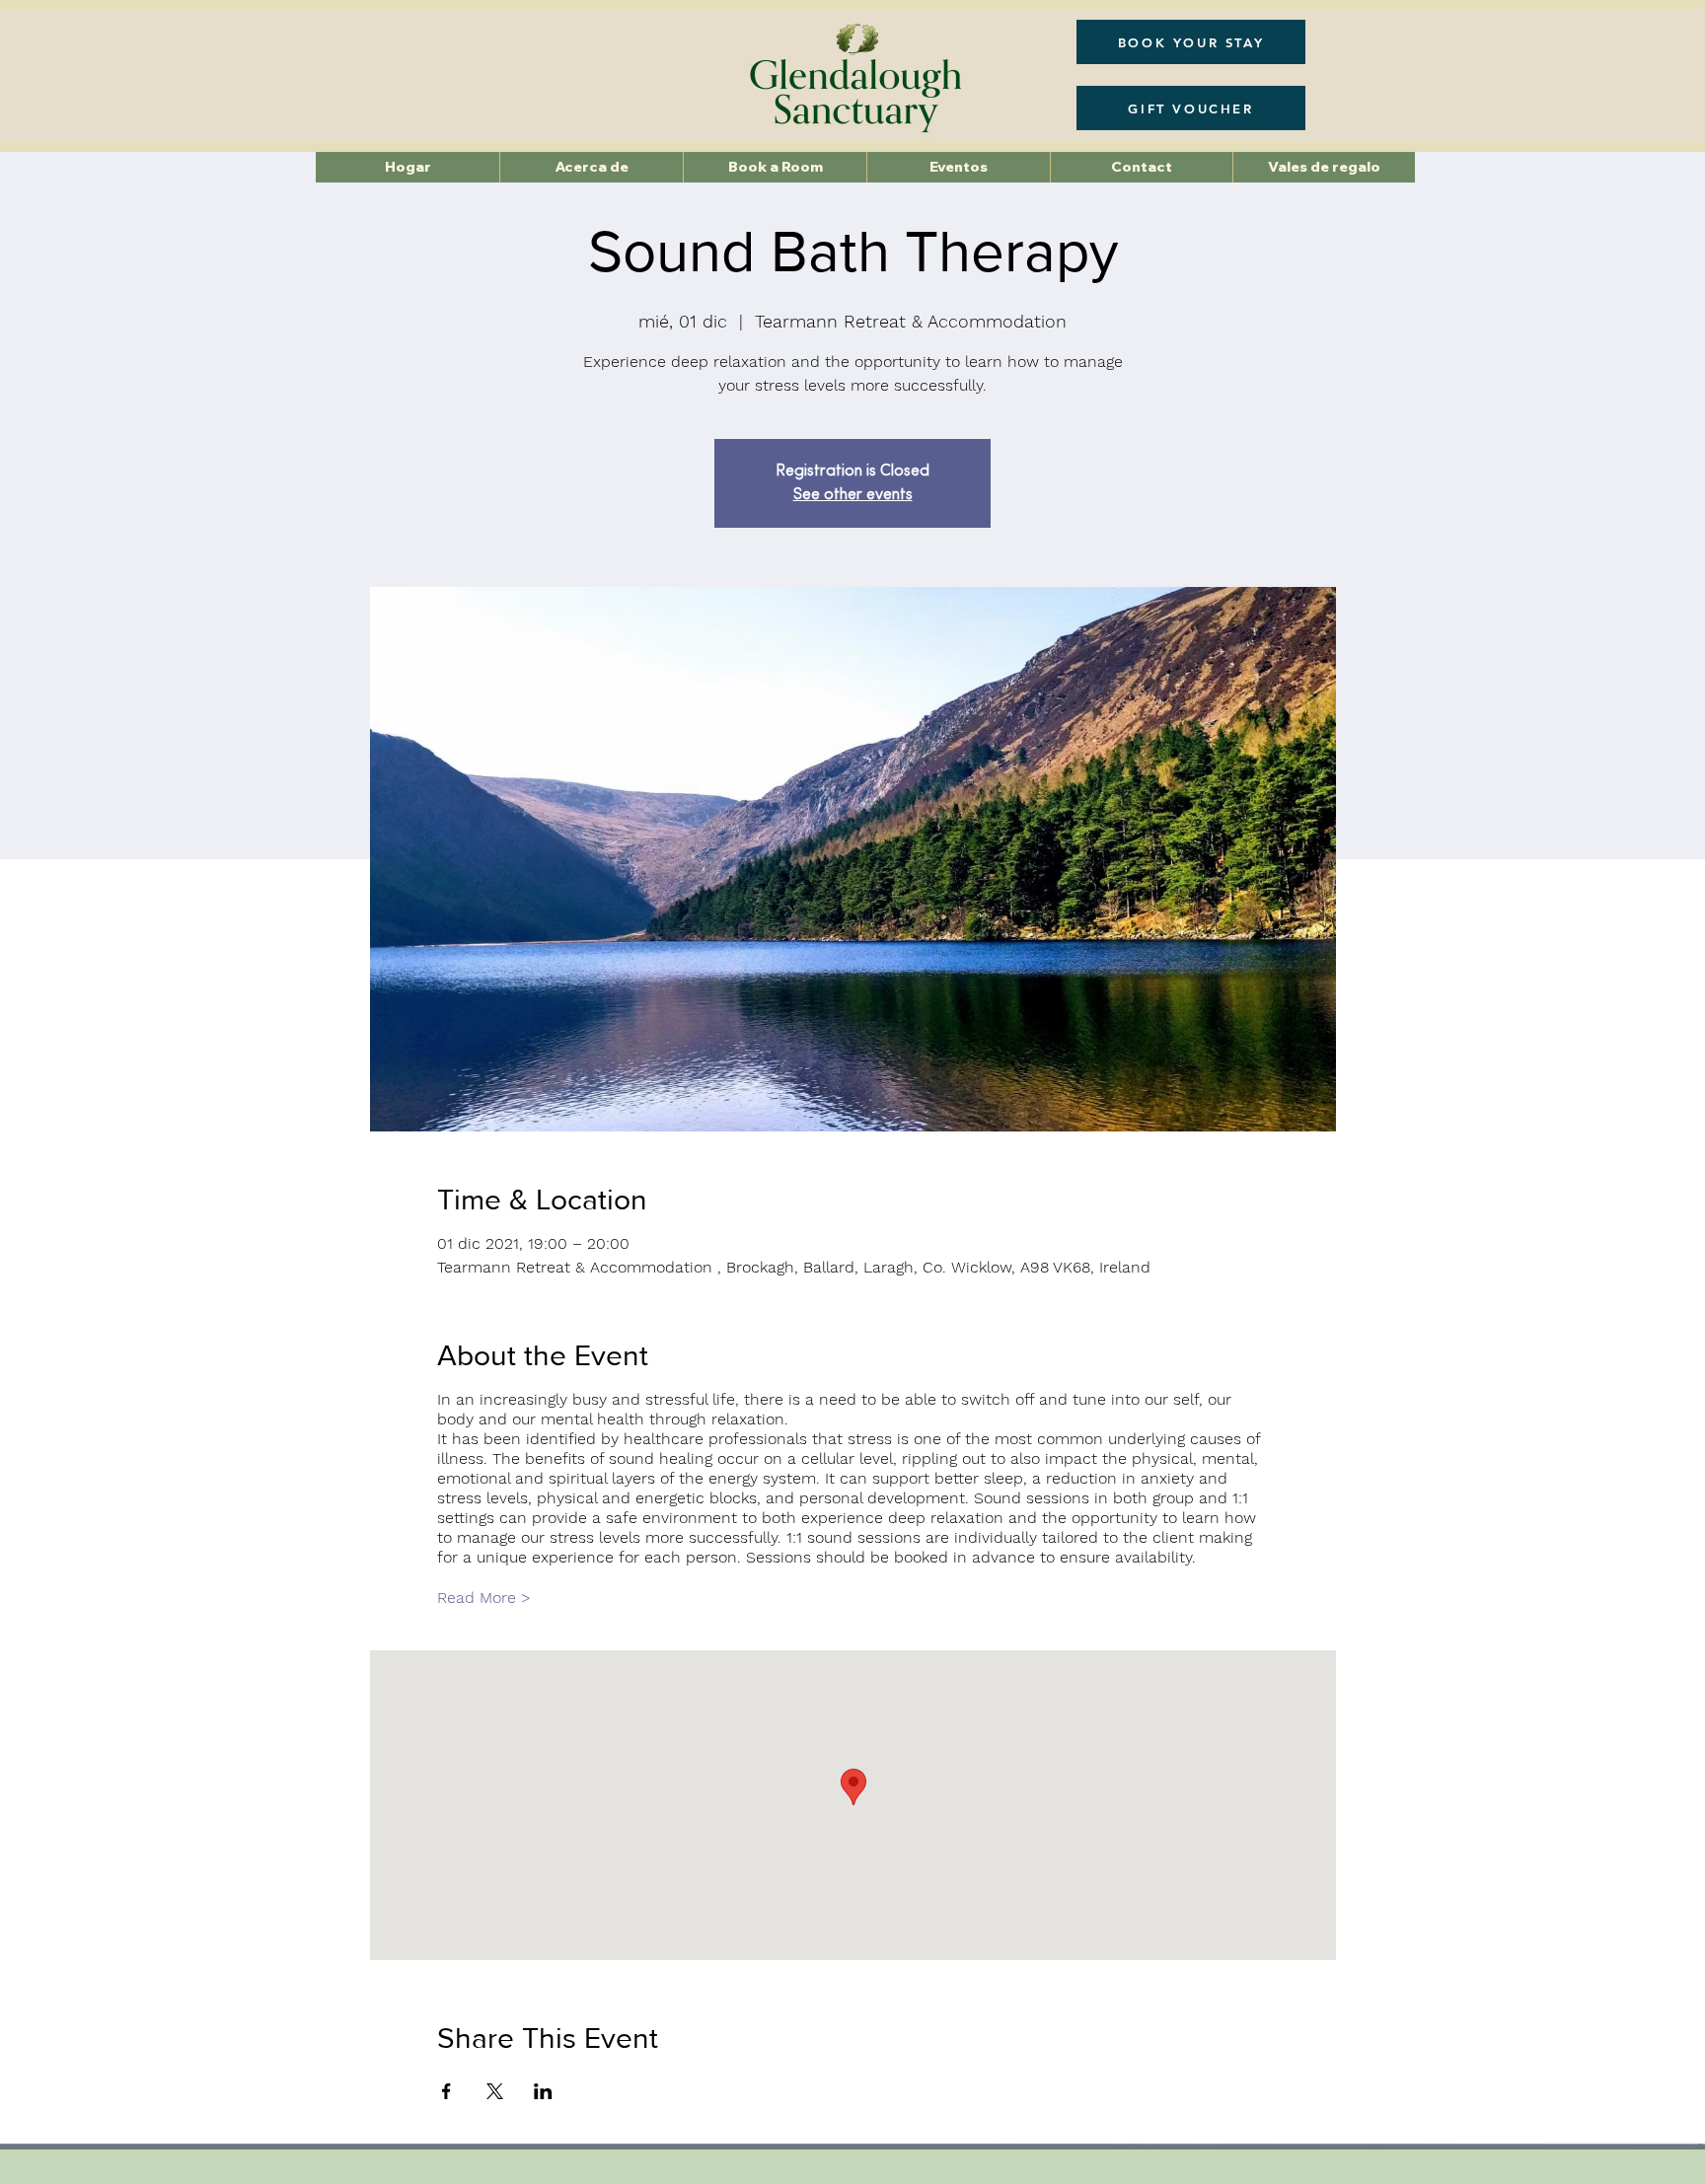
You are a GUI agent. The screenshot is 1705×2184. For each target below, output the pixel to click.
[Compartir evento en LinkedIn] (543, 2091)
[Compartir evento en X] (495, 2091)
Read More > (484, 1598)
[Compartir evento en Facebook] (446, 2091)
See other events (853, 495)
